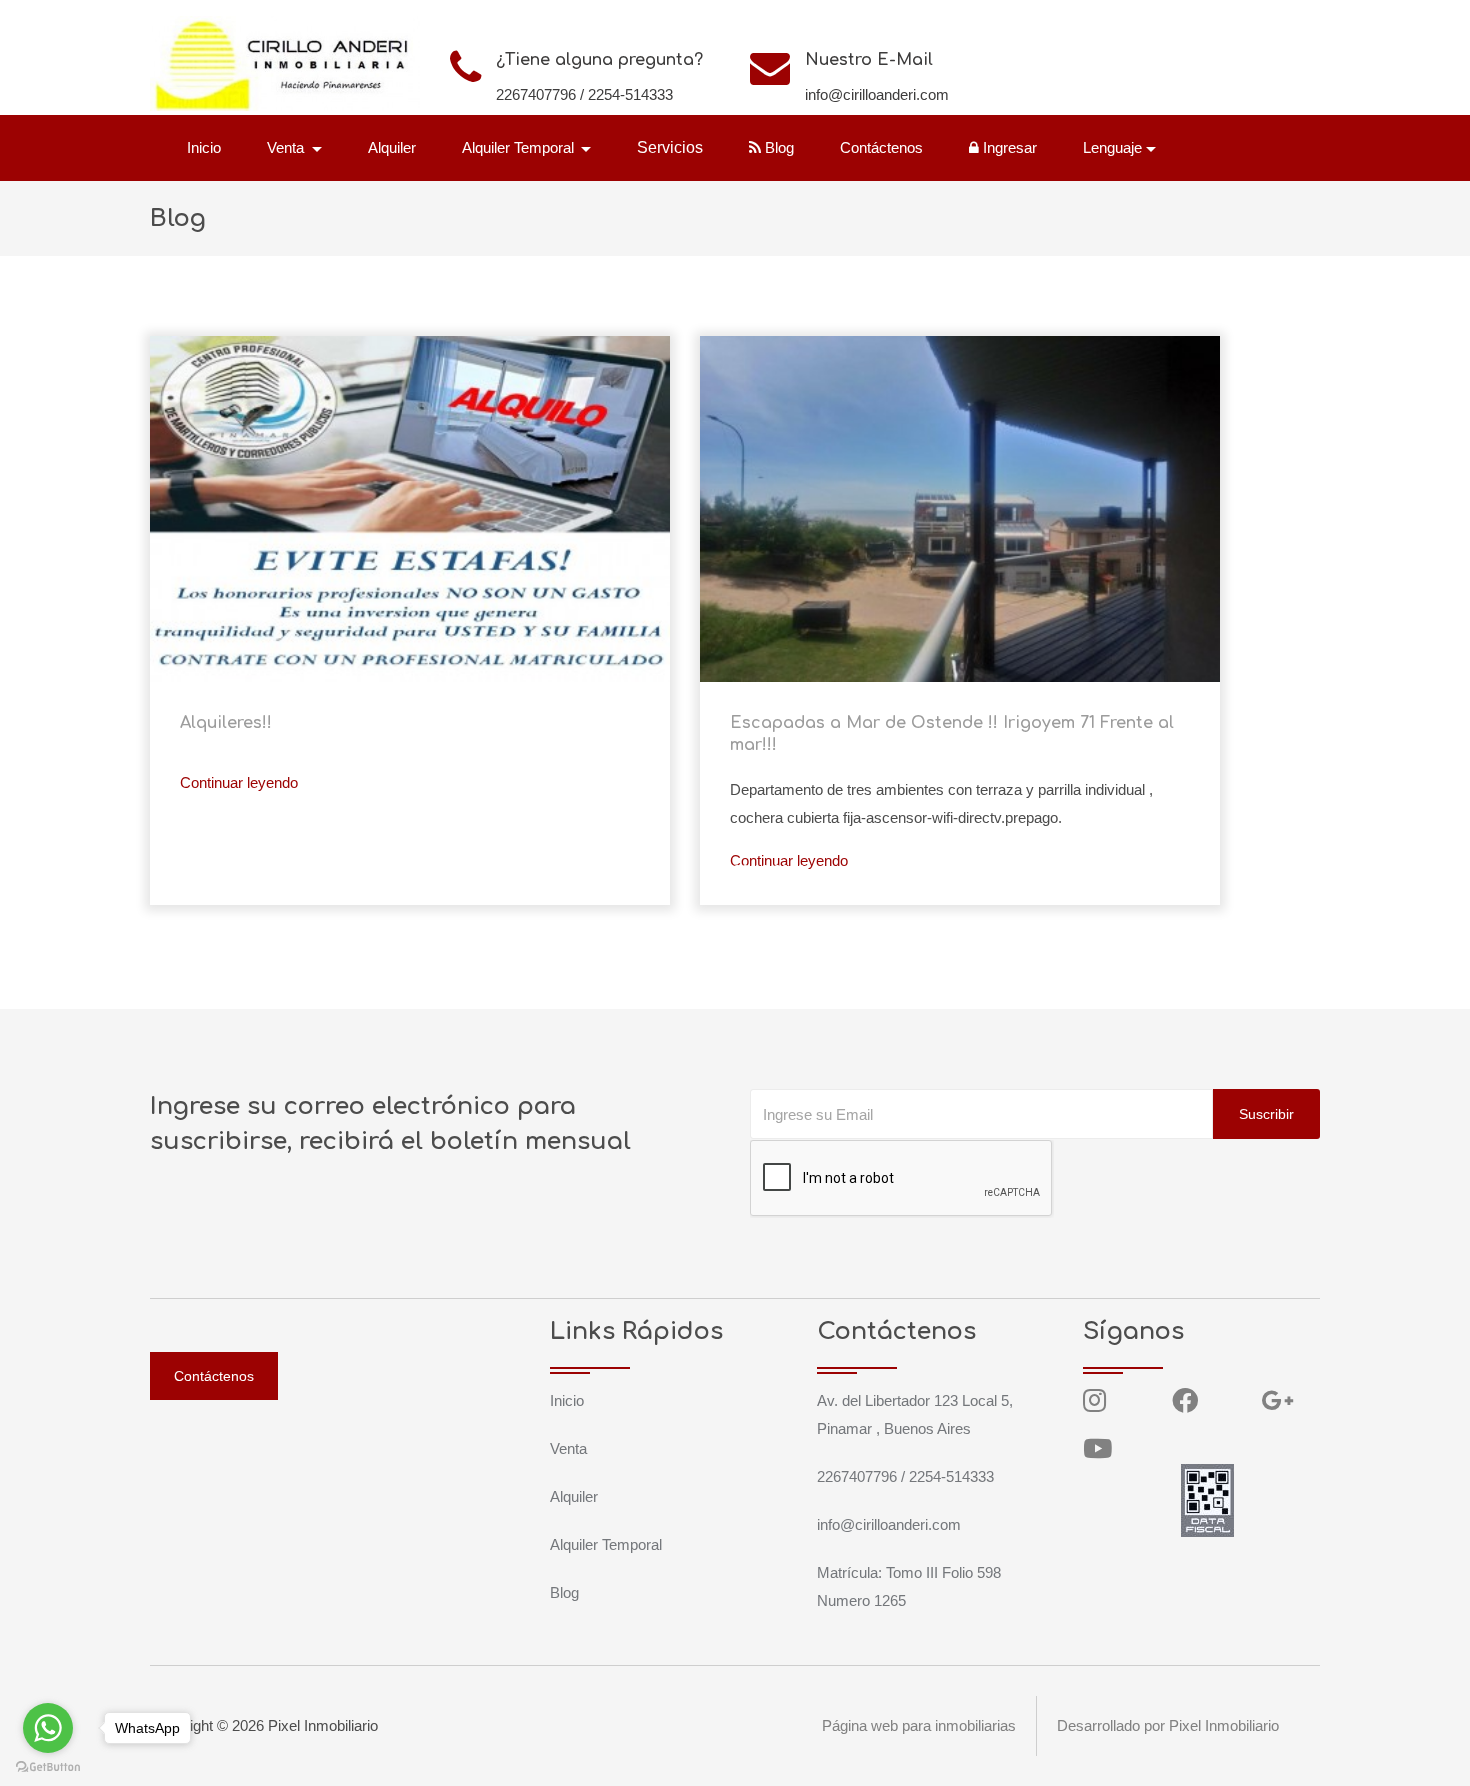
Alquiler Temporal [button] (520, 147)
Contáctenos (881, 147)
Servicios (670, 147)
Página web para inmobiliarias (919, 1725)
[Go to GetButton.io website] (48, 1766)
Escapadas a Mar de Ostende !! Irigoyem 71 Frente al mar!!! (952, 734)
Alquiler (392, 147)
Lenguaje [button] (1112, 147)
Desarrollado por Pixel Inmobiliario (1168, 1725)
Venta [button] (287, 147)
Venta (568, 1448)
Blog (777, 147)
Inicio (204, 147)
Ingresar (1008, 147)
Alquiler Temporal (606, 1544)
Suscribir (1266, 1114)
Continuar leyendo (239, 782)
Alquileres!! (226, 723)
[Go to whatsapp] (48, 1728)
